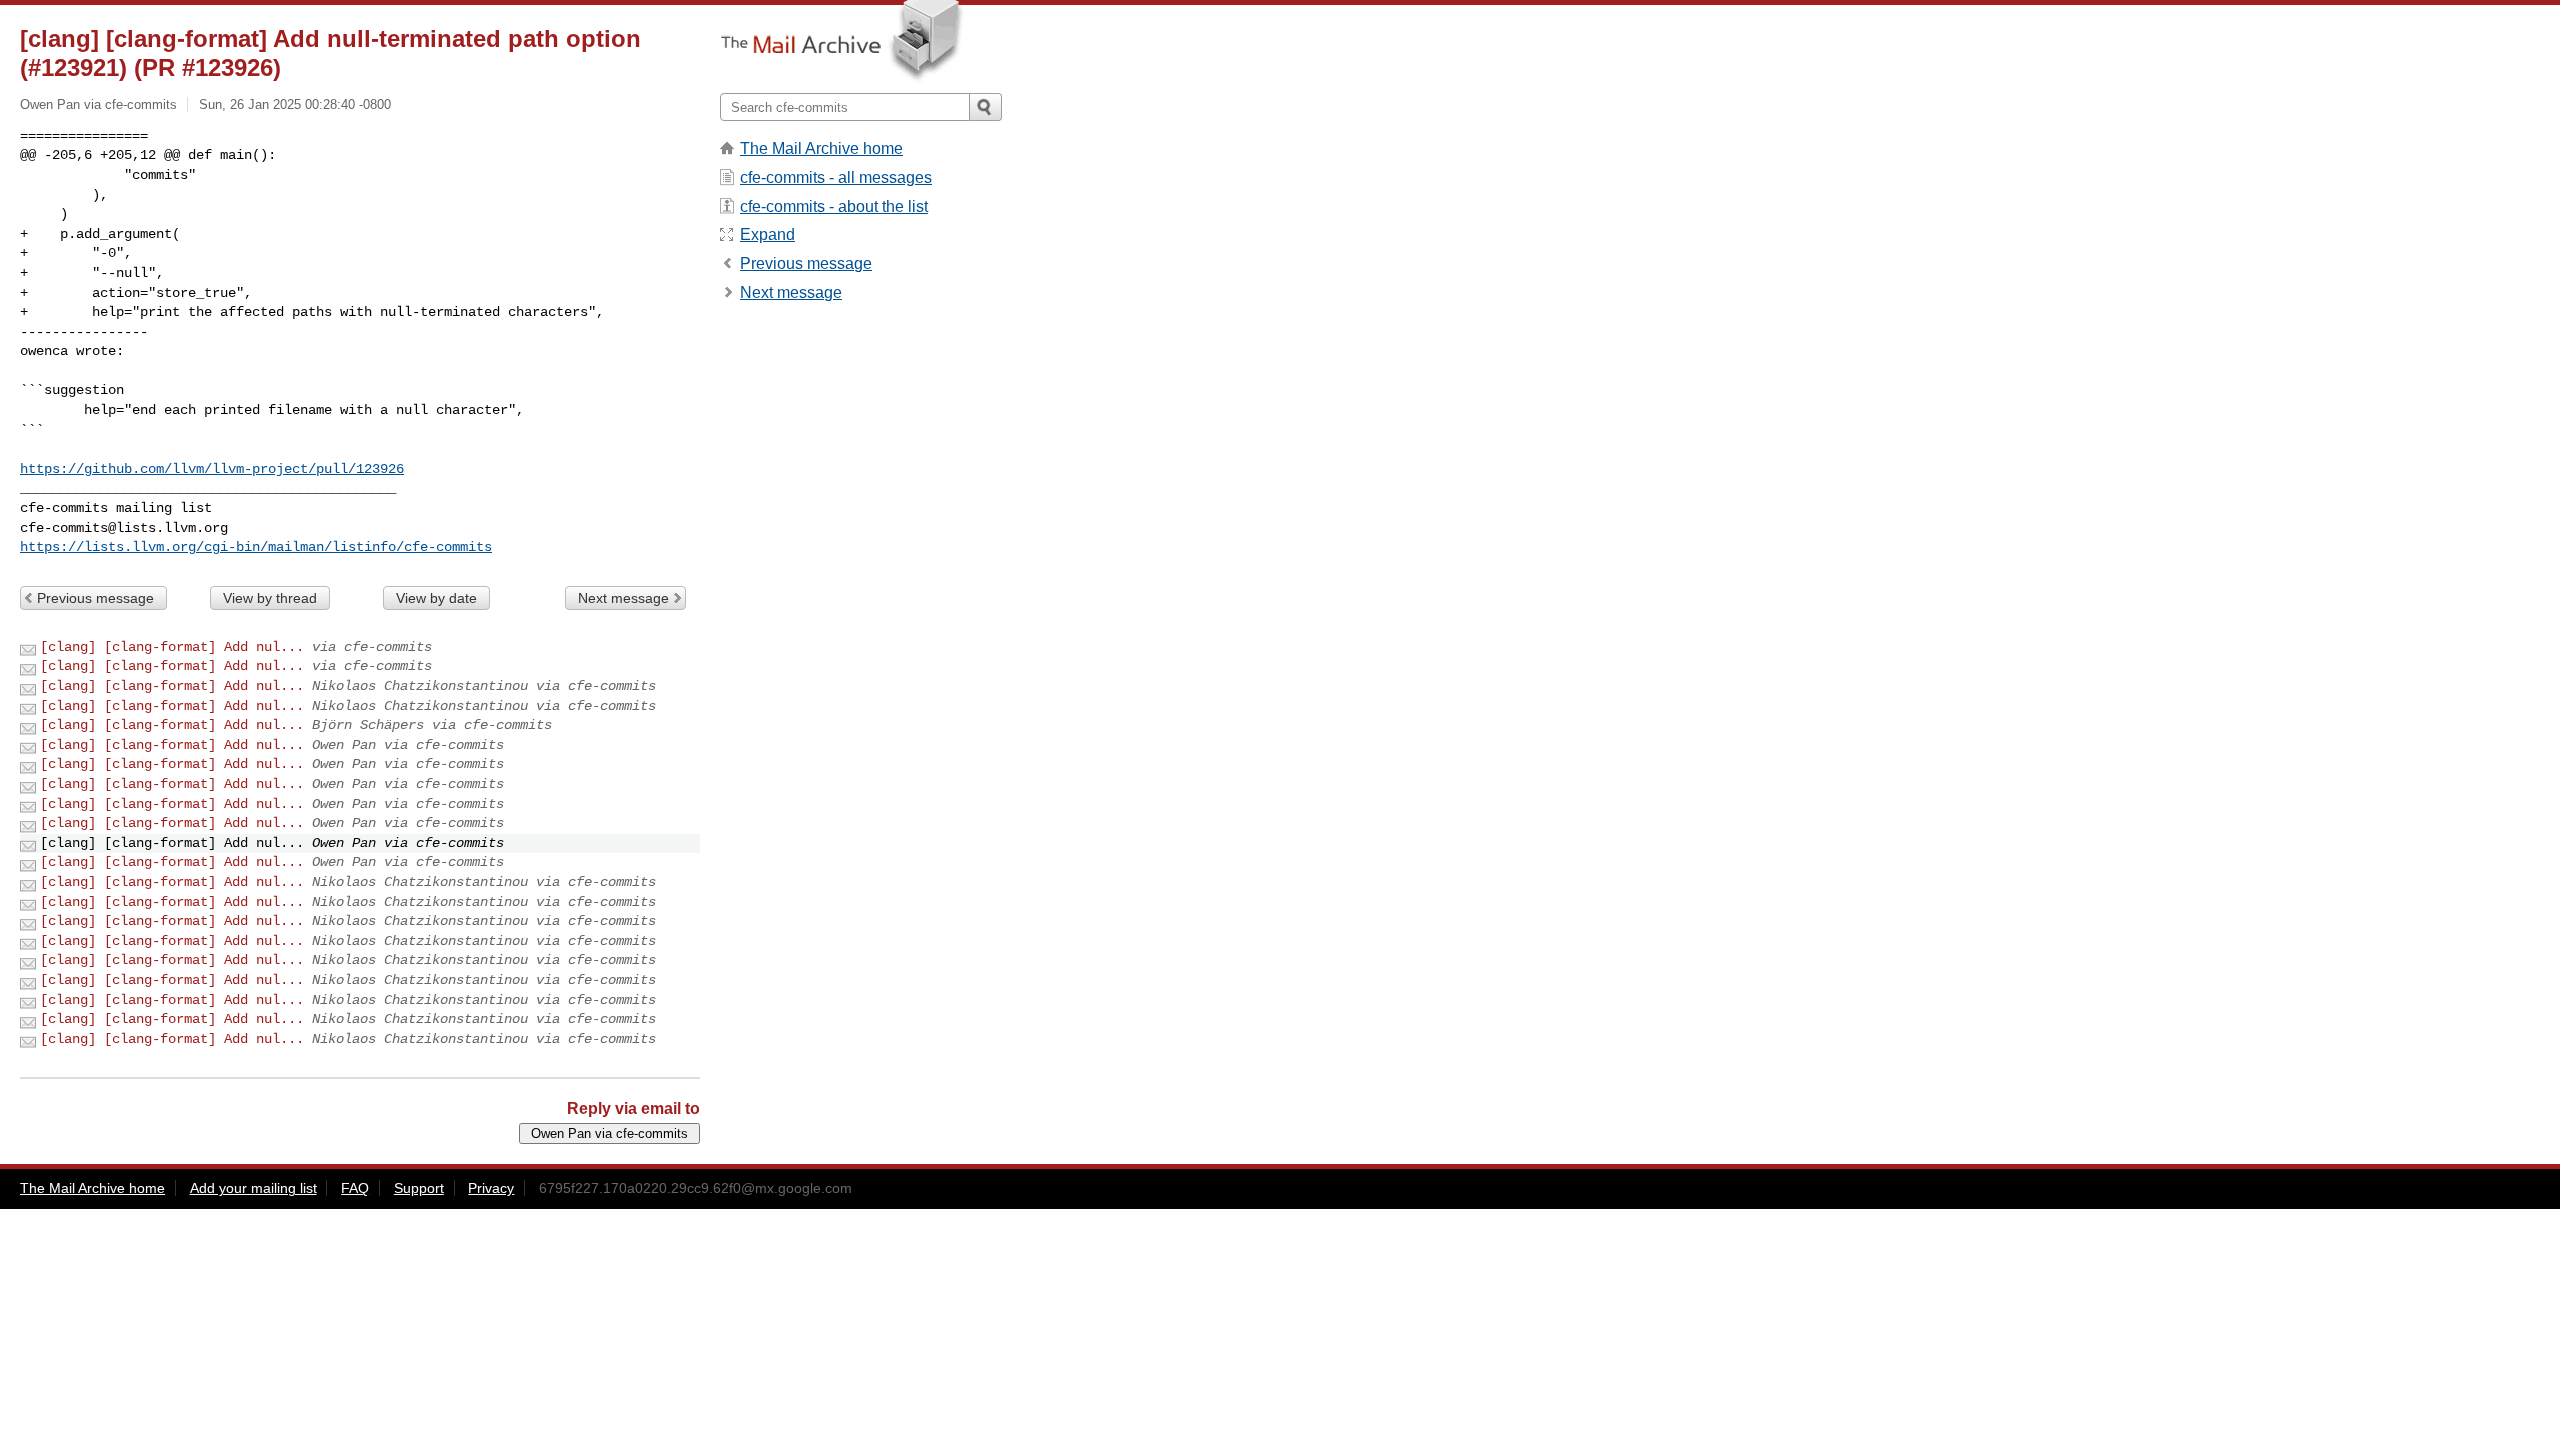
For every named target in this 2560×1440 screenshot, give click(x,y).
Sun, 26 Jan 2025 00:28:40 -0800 (295, 104)
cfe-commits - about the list (834, 206)
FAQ (355, 1188)
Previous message (95, 598)
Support (419, 1188)
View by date (436, 598)
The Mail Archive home (821, 148)
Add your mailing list (253, 1188)
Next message (623, 598)
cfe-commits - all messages (836, 177)
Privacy (491, 1188)
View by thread (270, 598)
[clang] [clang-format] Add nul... (172, 647)
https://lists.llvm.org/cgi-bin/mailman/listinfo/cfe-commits (256, 547)
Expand (767, 234)
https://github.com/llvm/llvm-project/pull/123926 (212, 469)
